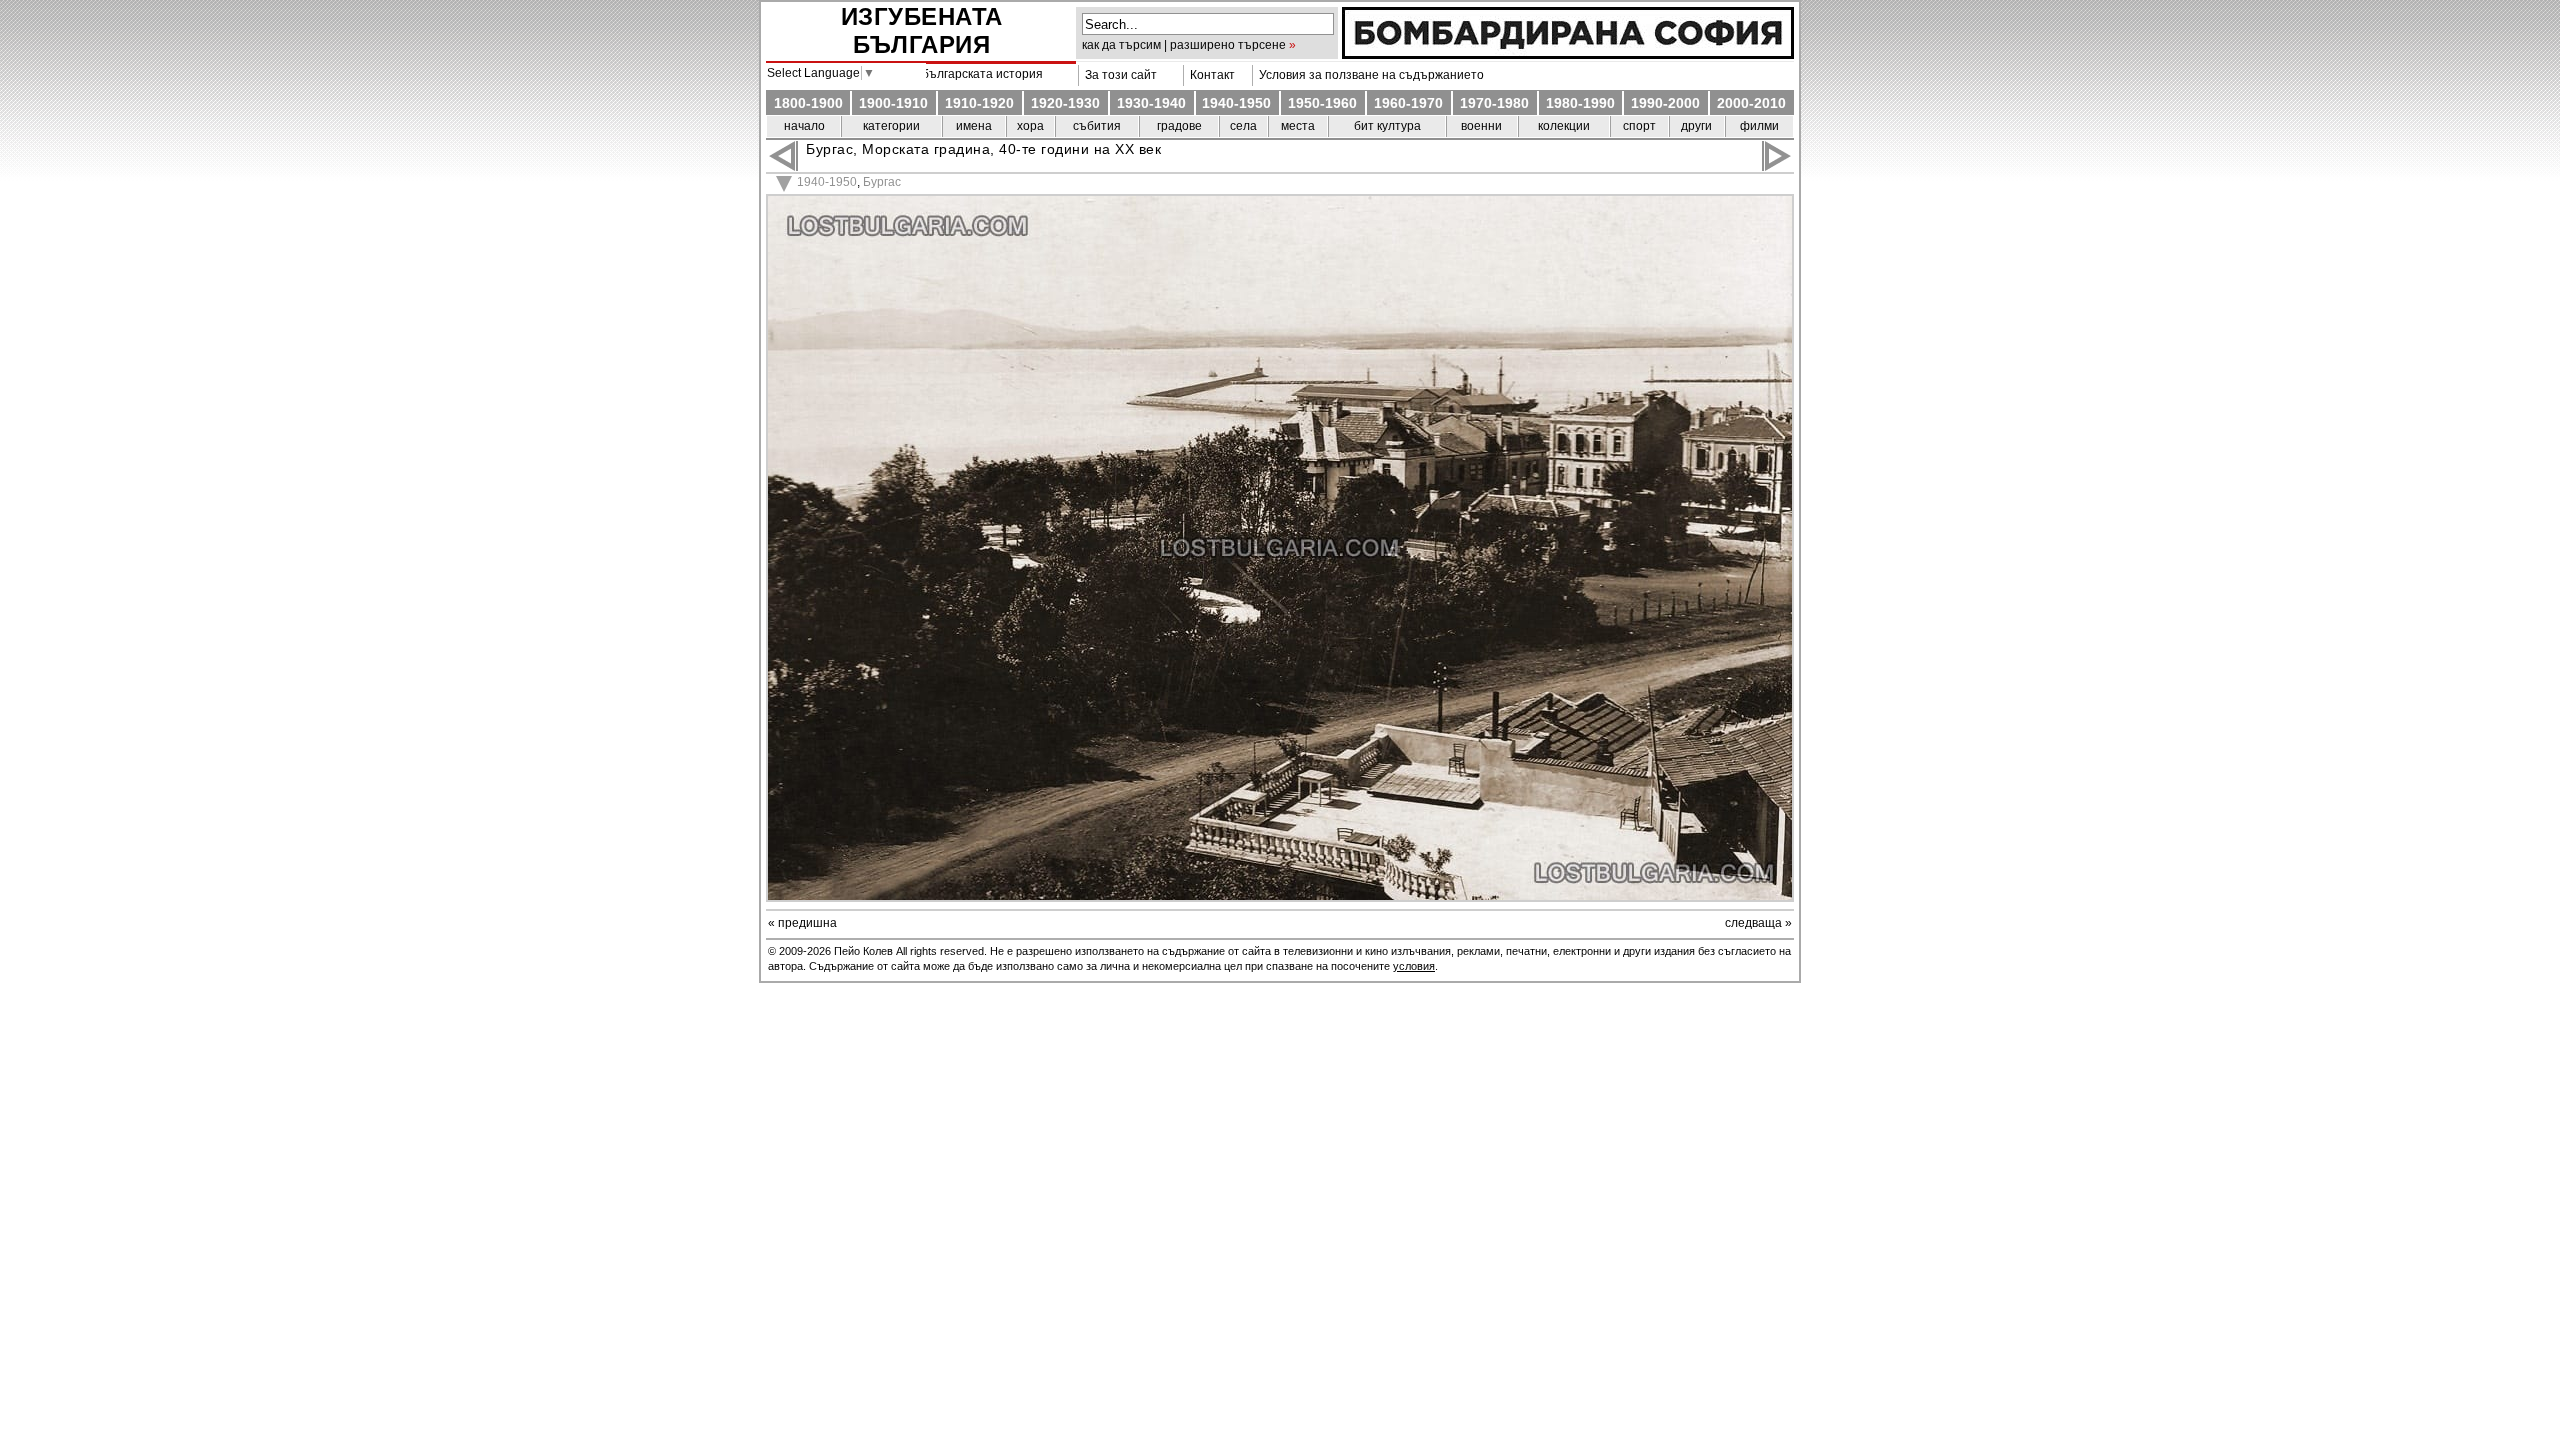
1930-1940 (1151, 103)
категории (891, 126)
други (1696, 126)
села (1243, 126)
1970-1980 (1494, 103)
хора (1030, 126)
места (1298, 126)
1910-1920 (979, 103)
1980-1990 (1580, 103)
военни (1481, 126)
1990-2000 (1665, 103)
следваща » (1758, 923)
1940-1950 (1236, 103)
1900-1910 (893, 103)
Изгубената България (922, 30)
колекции (1564, 126)
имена (974, 126)
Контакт (1209, 75)
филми (1759, 126)
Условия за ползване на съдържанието (1368, 75)
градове (1179, 126)
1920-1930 (1065, 103)
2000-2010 (1751, 103)
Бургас (882, 182)
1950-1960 (1322, 103)
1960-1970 (1408, 103)
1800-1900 (808, 103)
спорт (1639, 126)
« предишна (802, 923)
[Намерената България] (1568, 54)
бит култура (1387, 126)
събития (1097, 126)
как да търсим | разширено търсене (1184, 45)
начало (804, 126)
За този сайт (1118, 75)
